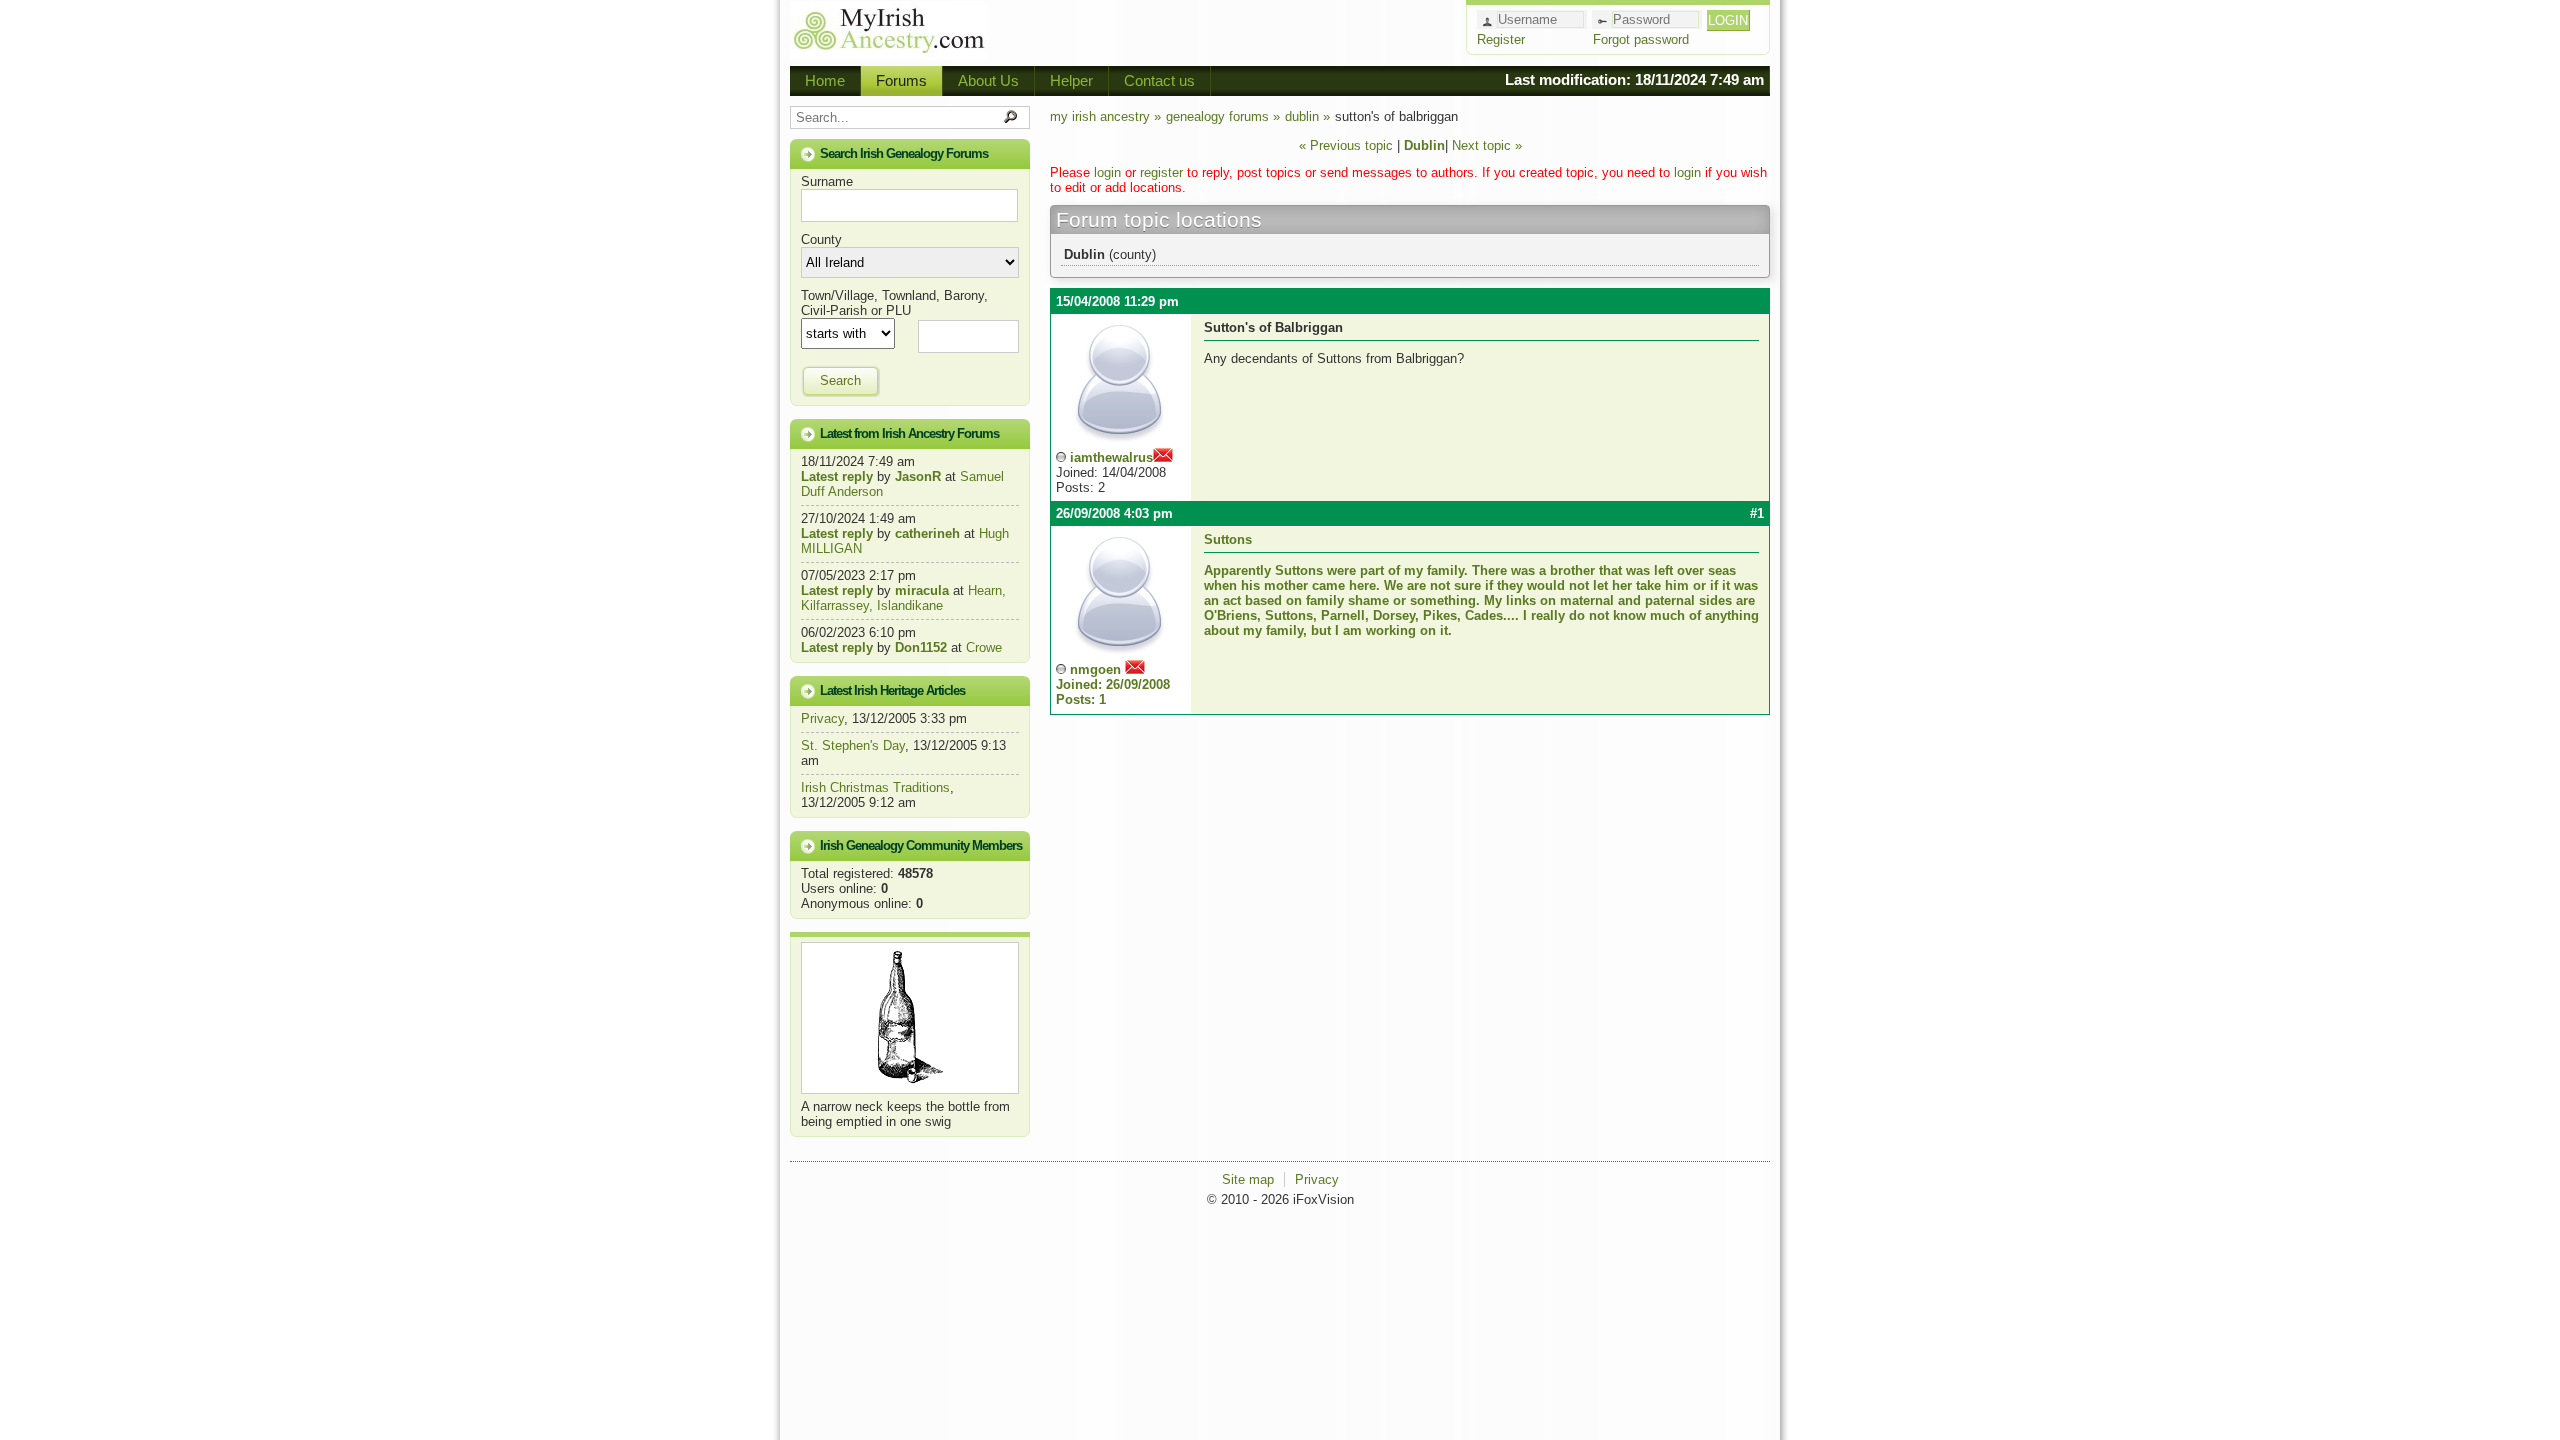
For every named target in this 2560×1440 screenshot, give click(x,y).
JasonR (918, 476)
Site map (1248, 1179)
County (821, 239)
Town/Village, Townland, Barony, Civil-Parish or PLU (894, 303)
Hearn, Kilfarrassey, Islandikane (903, 598)
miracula (922, 590)
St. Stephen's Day (853, 745)
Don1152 (921, 647)
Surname (827, 181)
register (1161, 172)
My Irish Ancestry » (1105, 116)
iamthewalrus (1111, 457)
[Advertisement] (1226, 30)
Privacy (822, 718)
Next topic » (1487, 145)
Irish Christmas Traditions (875, 787)
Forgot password (1641, 39)
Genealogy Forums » (1223, 116)
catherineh (927, 533)
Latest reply (837, 476)
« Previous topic (1346, 145)
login (1107, 172)
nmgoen (1113, 684)
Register (1501, 39)
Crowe (984, 647)
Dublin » (1307, 116)
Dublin (1424, 145)
